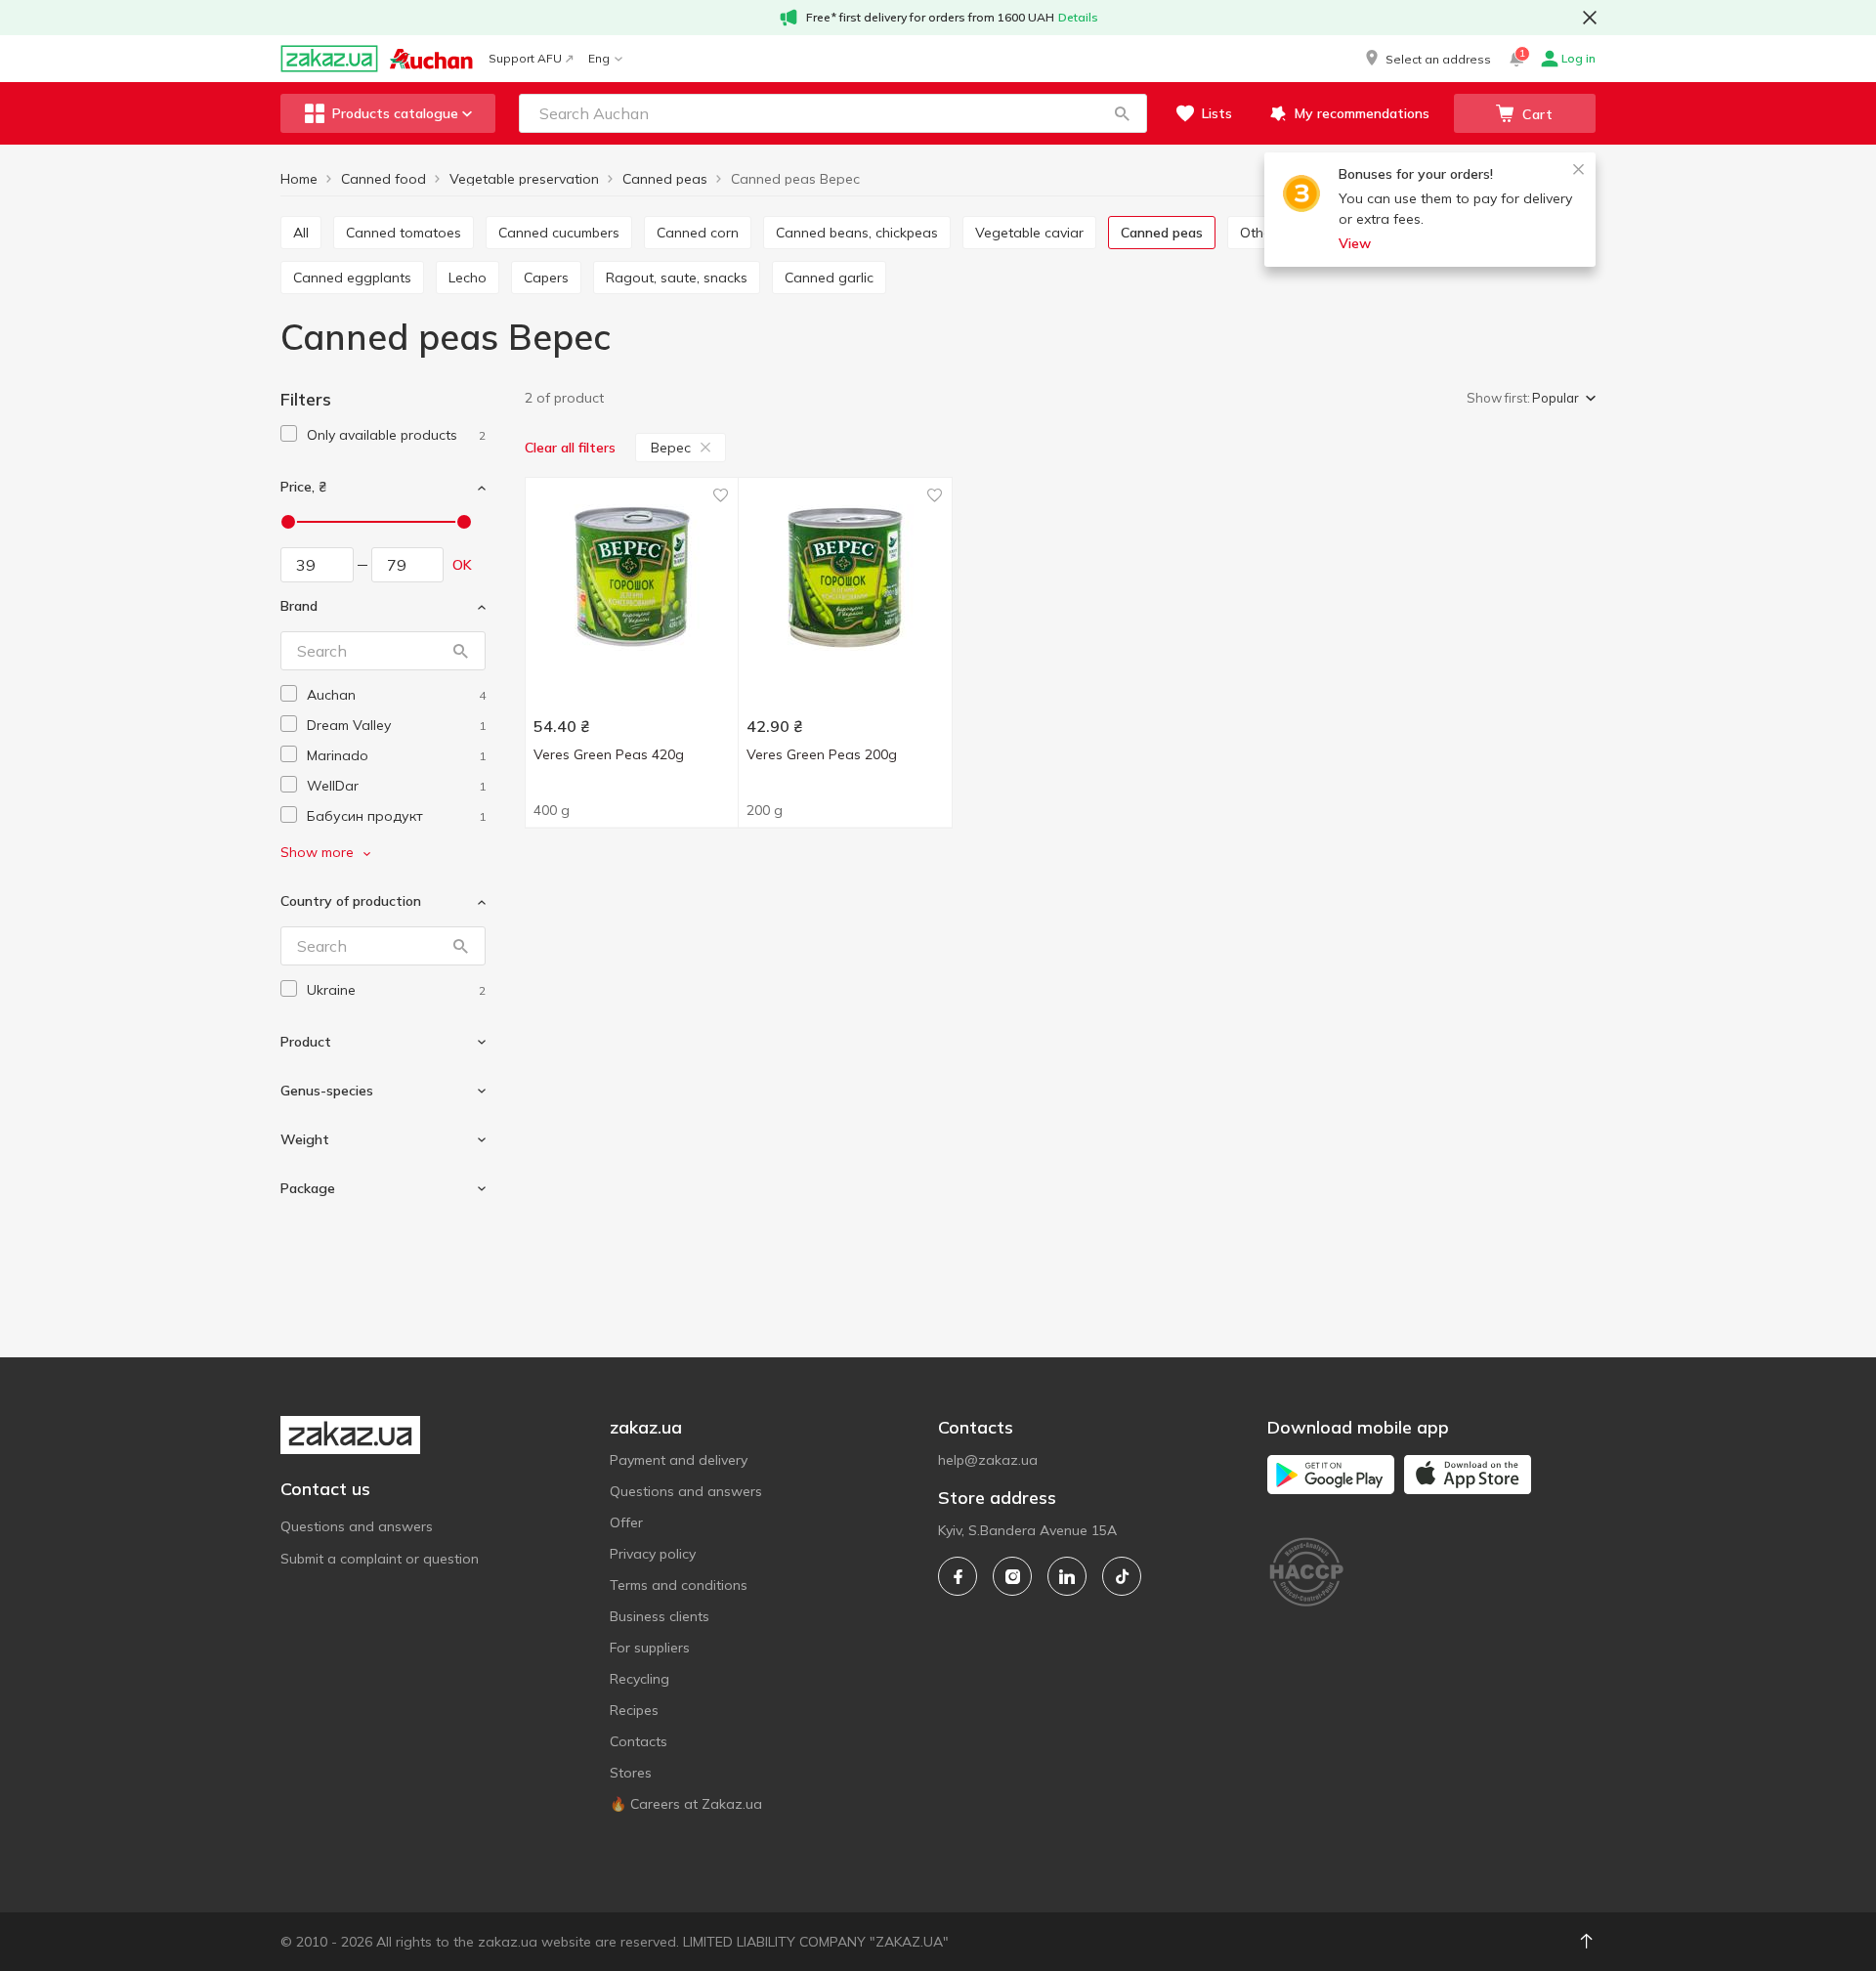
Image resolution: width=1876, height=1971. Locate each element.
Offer (626, 1522)
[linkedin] (1067, 1576)
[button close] (1590, 18)
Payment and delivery (679, 1460)
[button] (1427, 59)
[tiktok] (1122, 1576)
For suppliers (650, 1648)
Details (1078, 17)
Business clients (660, 1616)
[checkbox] (289, 433)
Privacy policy (653, 1554)
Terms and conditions (679, 1585)
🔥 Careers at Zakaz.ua (686, 1804)
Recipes (634, 1710)
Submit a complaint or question (380, 1559)
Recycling (640, 1679)
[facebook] (958, 1576)
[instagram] (1012, 1576)
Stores (631, 1773)
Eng (599, 58)
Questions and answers (357, 1526)
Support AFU (525, 58)
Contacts (639, 1741)
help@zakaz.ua (988, 1460)
